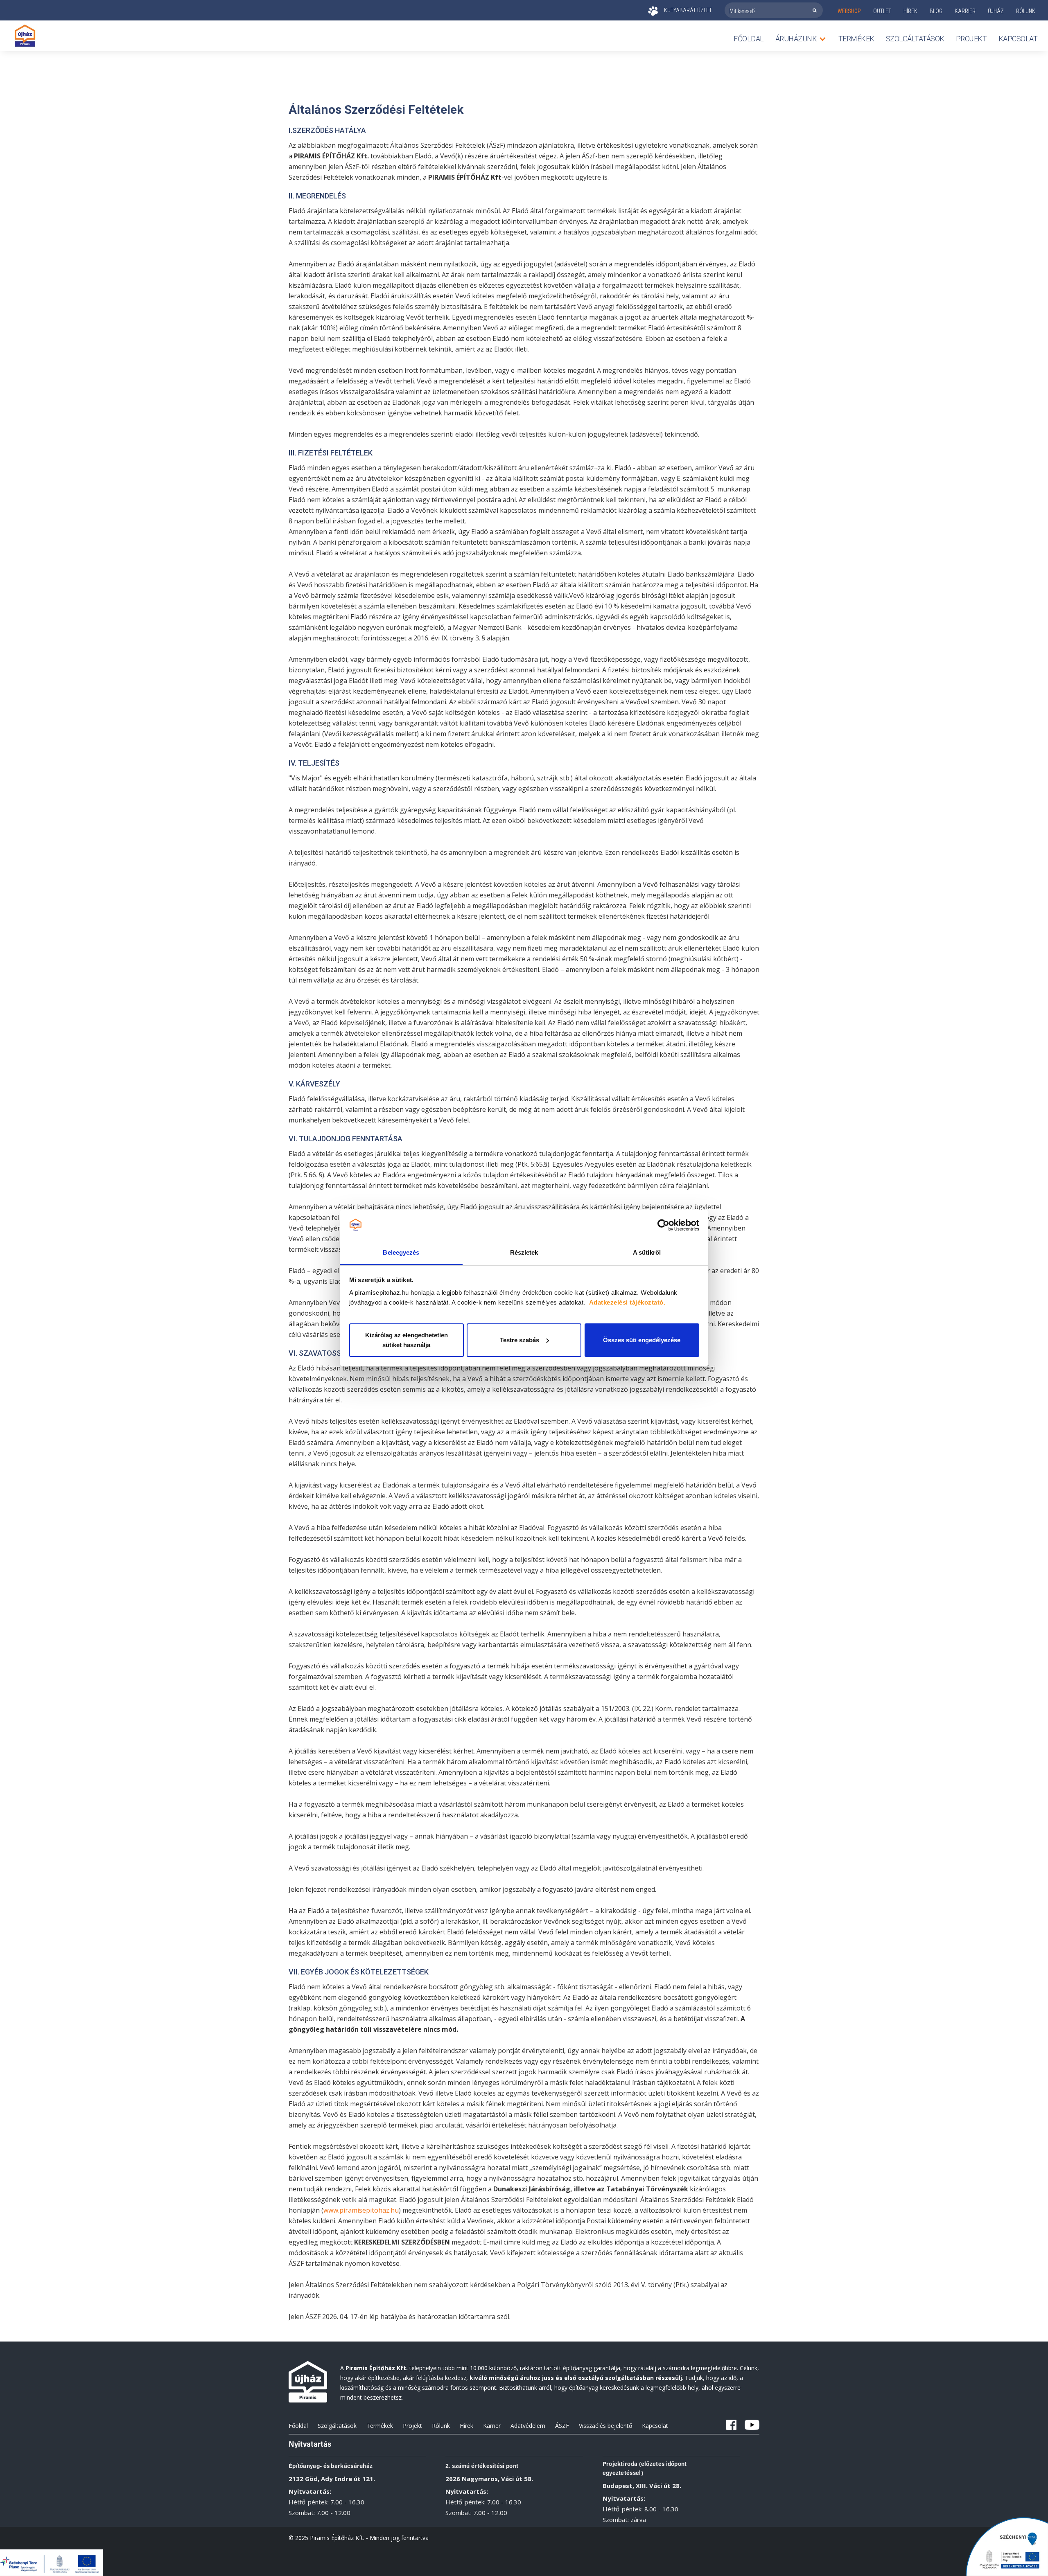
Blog (936, 11)
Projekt (971, 39)
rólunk (1026, 11)
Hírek (910, 11)
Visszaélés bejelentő (605, 2426)
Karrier (492, 2426)
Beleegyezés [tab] (401, 1252)
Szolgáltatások (915, 39)
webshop (849, 11)
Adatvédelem (528, 2426)
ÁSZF (562, 2426)
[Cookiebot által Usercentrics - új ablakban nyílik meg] (663, 1225)
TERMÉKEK (856, 39)
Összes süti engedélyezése (642, 1340)
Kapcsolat (1018, 39)
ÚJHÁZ (996, 11)
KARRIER (965, 11)
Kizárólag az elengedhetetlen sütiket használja (407, 1340)
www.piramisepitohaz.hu (361, 2210)
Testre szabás (519, 1340)
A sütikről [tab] (647, 1252)
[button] (801, 39)
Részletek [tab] (524, 1252)
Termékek (380, 2426)
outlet (882, 11)
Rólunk (441, 2426)
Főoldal (749, 39)
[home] (25, 36)
